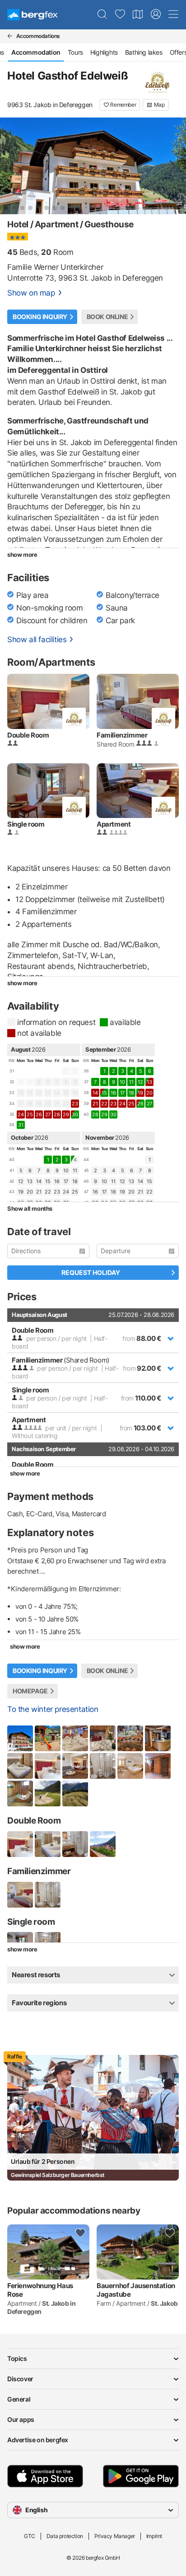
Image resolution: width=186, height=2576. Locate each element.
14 (39, 1181)
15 (104, 1093)
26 (140, 1104)
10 (122, 1082)
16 (113, 1093)
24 (66, 1192)
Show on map (31, 293)
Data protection (65, 2536)
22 (48, 1192)
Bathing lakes (144, 52)
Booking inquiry (40, 317)
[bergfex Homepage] (33, 15)
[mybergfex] (156, 14)
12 (140, 1082)
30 (75, 1114)
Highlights (104, 52)
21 (39, 1192)
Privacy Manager (115, 2536)
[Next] (172, 166)
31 (21, 1125)
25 (75, 1192)
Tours (75, 52)
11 (131, 1082)
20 (30, 1192)
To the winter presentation (53, 1709)
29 (104, 1114)
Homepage (30, 1691)
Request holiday (91, 1272)
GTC (30, 2536)
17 (122, 1093)
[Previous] (14, 166)
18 (131, 1093)
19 (21, 1192)
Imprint (154, 2536)
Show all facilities (37, 639)
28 (95, 1114)
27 (149, 1104)
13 (30, 1181)
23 (57, 1192)
